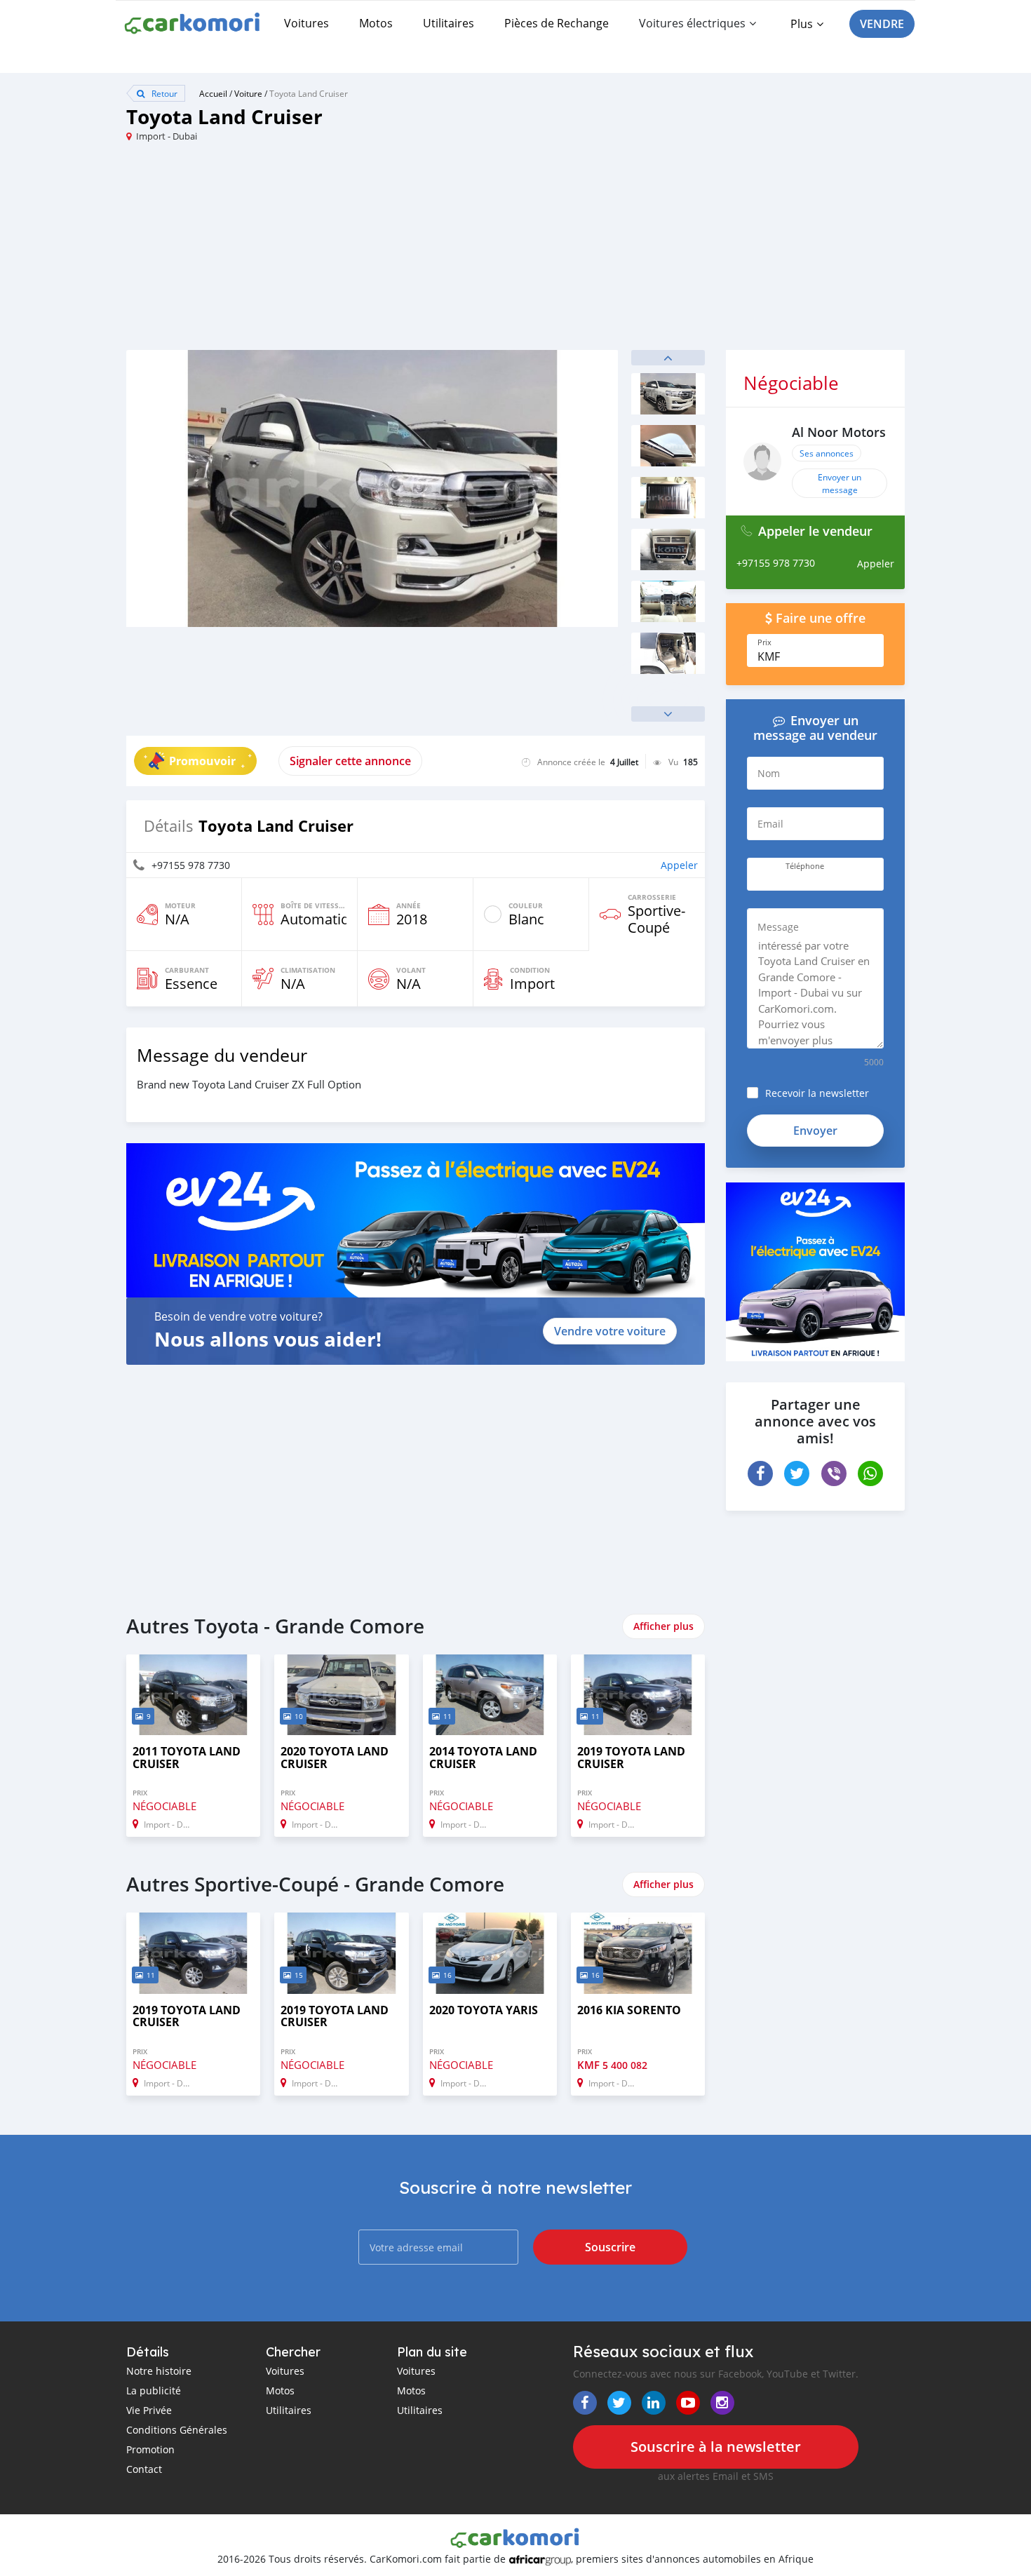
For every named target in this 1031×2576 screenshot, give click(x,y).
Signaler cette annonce (350, 761)
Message (778, 927)
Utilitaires (449, 23)
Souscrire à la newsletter (716, 2447)
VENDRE (882, 24)
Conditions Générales (177, 2430)
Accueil (213, 93)
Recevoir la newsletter (817, 1093)
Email (770, 824)
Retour (163, 93)
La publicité (154, 2390)
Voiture (248, 93)
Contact (144, 2469)
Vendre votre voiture (610, 1331)
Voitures (306, 23)
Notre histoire (159, 2371)
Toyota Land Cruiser (309, 93)
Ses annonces (827, 453)
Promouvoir (202, 761)
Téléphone (805, 866)
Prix (764, 642)
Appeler (679, 865)
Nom (769, 773)
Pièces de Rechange (557, 23)
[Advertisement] (321, 252)
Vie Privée (149, 2410)
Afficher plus (663, 1626)
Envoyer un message (840, 483)
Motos (376, 23)
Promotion (150, 2449)
